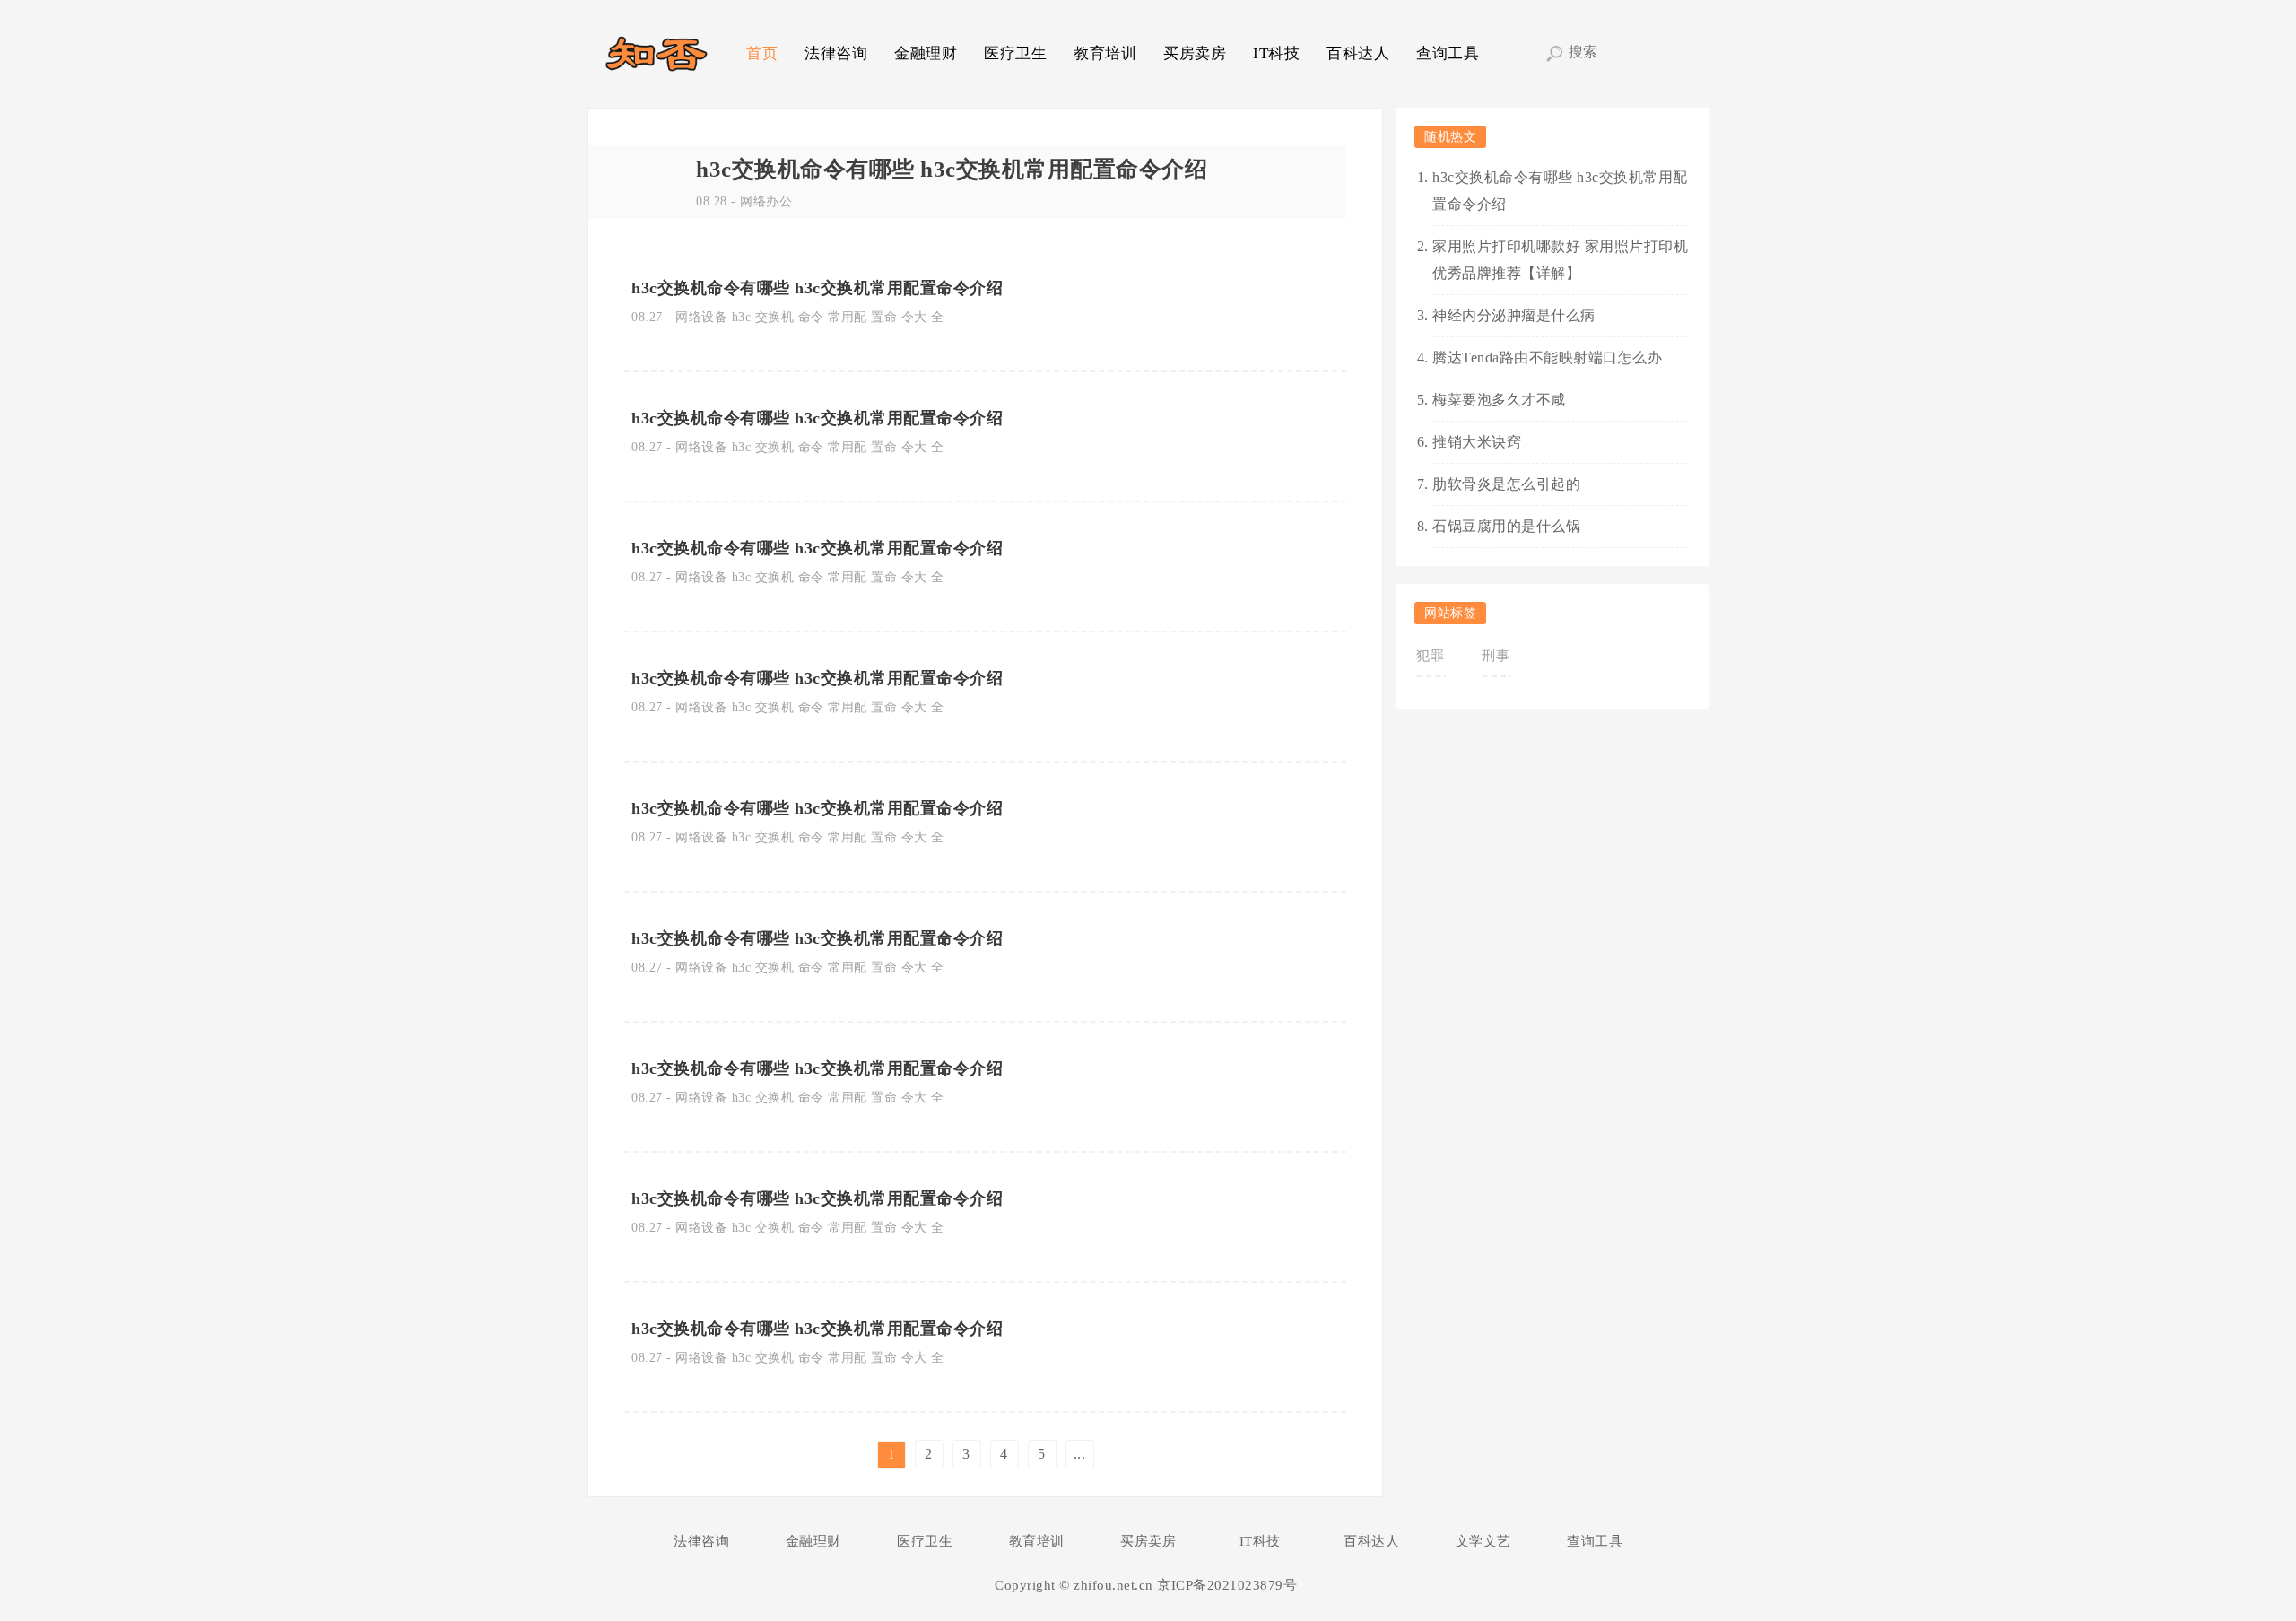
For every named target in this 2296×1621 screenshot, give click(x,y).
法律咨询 (836, 53)
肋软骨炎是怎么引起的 (1506, 484)
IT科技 (1276, 53)
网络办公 (766, 201)
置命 (884, 317)
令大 (914, 317)
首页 (762, 53)
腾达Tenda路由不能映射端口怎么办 (1547, 357)
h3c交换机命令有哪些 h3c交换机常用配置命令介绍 (952, 169)
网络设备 (701, 317)
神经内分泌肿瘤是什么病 (1514, 315)
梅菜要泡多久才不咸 (1499, 400)
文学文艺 (1483, 1541)
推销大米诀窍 (1477, 442)
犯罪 (1430, 656)
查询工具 (1448, 53)
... (1080, 1454)
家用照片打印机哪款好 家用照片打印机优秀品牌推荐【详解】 (1560, 260)
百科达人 (1358, 53)
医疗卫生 (1015, 53)
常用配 (848, 317)
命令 (811, 317)
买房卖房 (1195, 53)
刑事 (1496, 656)
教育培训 (1105, 53)
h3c (742, 317)
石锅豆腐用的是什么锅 (1506, 526)
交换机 (775, 317)
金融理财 (926, 53)
